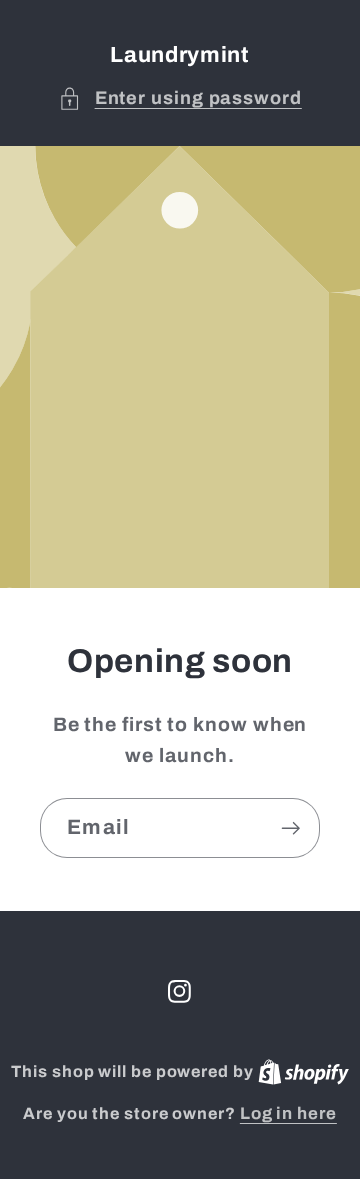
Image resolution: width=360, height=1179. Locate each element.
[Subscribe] (290, 828)
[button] (180, 98)
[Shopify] (303, 1071)
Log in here (288, 1113)
